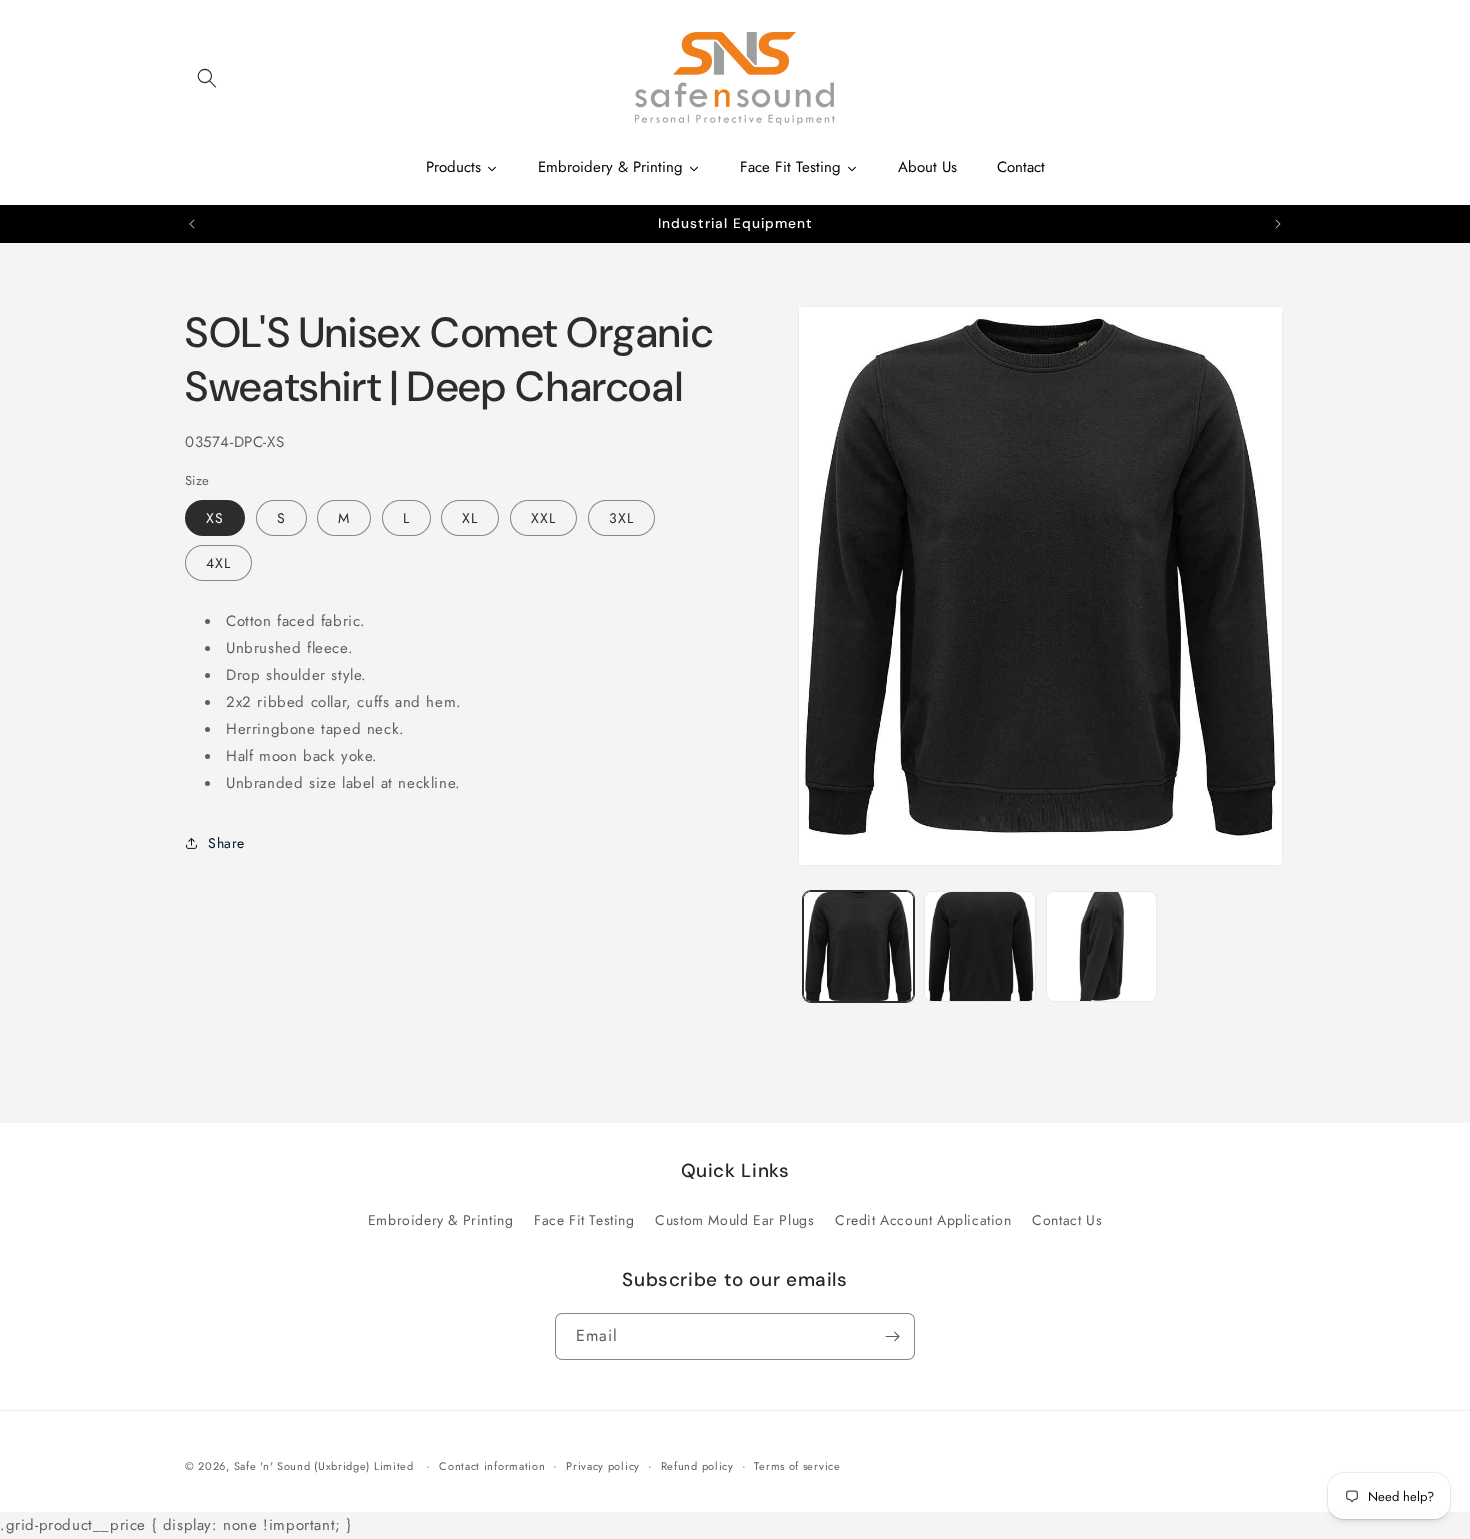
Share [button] (226, 842)
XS (215, 517)
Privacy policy (603, 1466)
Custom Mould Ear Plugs (734, 1220)
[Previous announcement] (192, 224)
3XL (621, 517)
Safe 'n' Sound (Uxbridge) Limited (324, 1466)
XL (470, 517)
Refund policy (697, 1466)
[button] (207, 78)
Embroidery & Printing (441, 1220)
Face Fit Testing (584, 1220)
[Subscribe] (892, 1336)
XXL (543, 517)
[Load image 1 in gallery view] (858, 946)
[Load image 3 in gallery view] (1101, 946)
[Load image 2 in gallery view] (979, 946)
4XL (218, 562)
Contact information (492, 1466)
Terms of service (797, 1466)
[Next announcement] (1278, 224)
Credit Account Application (923, 1220)
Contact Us (1067, 1220)
